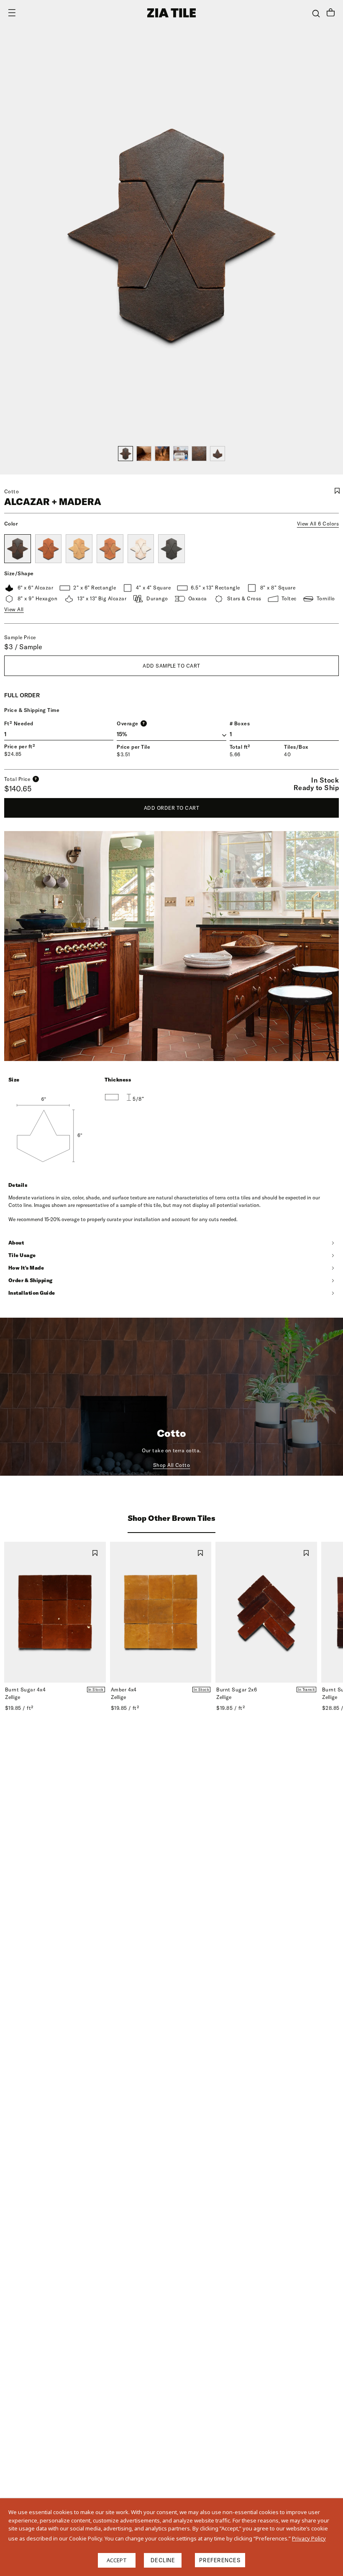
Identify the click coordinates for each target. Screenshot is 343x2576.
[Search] (316, 14)
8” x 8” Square (278, 588)
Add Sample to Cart (171, 666)
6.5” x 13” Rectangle (215, 588)
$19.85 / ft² (19, 1708)
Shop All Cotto (172, 1465)
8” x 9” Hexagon (37, 598)
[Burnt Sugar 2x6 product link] (266, 1612)
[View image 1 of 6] (125, 454)
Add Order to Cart (171, 808)
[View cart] (331, 13)
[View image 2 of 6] (144, 454)
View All (14, 609)
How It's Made (26, 1268)
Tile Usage (22, 1255)
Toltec (289, 598)
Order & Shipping (31, 1280)
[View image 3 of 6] (162, 454)
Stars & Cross (244, 598)
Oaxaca (198, 598)
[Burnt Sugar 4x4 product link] (55, 1612)
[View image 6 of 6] (218, 454)
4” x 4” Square (153, 588)
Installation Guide (32, 1293)
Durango (157, 598)
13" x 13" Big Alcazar (102, 598)
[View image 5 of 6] (199, 454)
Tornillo (326, 598)
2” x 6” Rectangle (95, 588)
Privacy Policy (309, 2538)
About (16, 1243)
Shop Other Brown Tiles (171, 1518)
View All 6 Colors (318, 524)
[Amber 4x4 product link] (161, 1612)
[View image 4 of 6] (181, 454)
